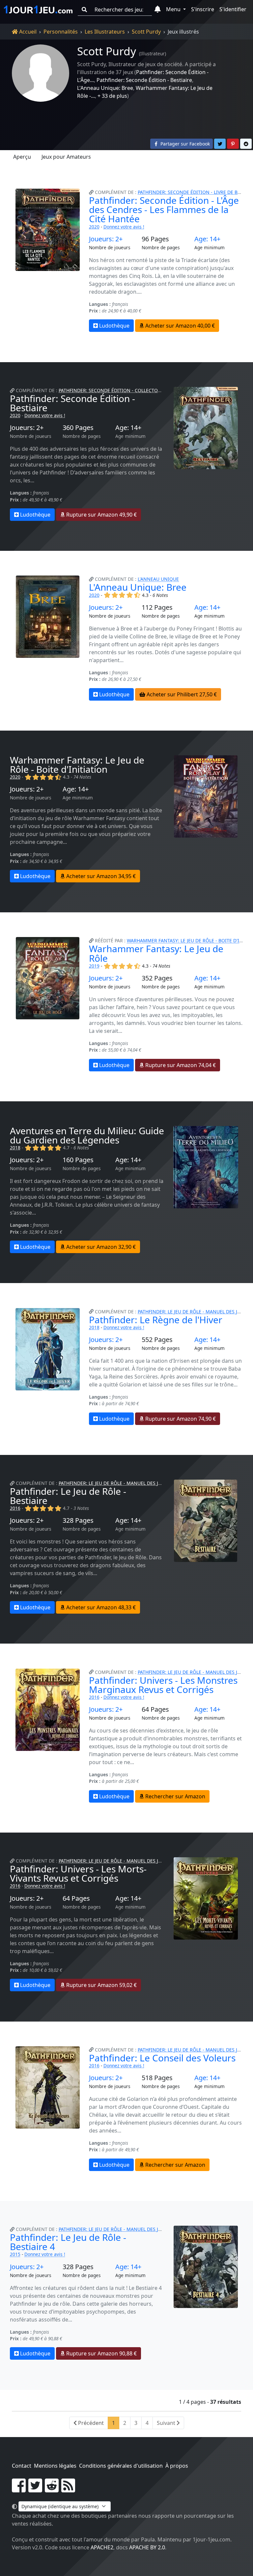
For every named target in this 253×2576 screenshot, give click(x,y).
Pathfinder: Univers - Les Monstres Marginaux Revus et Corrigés (163, 1685)
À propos (177, 2466)
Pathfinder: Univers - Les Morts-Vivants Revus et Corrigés (78, 1873)
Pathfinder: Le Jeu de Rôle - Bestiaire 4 (68, 2242)
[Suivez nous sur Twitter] (35, 2489)
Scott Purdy (146, 32)
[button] (158, 10)
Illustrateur (153, 54)
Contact (22, 2466)
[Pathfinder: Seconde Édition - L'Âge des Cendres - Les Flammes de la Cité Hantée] (47, 260)
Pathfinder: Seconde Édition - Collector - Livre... (120, 390)
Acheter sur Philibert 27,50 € (181, 694)
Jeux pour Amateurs (66, 157)
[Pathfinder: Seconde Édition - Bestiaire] (206, 454)
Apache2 (102, 2547)
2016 (15, 1508)
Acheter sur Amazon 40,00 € (179, 326)
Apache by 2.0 (147, 2547)
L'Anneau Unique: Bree (105, 88)
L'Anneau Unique (158, 579)
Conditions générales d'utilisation (121, 2466)
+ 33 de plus (112, 96)
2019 (94, 966)
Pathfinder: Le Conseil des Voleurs (162, 2058)
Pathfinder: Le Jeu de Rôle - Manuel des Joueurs (118, 1483)
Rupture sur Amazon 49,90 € (101, 515)
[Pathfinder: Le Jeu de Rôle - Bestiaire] (206, 1547)
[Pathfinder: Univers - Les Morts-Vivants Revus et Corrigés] (206, 1924)
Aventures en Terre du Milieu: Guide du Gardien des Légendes (87, 1135)
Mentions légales (55, 2466)
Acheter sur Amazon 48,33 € (100, 1607)
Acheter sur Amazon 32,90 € (100, 1247)
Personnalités (61, 32)
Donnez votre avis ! (124, 227)
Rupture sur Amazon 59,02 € (101, 1985)
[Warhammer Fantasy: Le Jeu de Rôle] (47, 1004)
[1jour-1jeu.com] (38, 10)
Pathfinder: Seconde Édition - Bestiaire (144, 80)
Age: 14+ (207, 239)
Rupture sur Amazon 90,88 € (101, 2353)
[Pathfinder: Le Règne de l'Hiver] (47, 1367)
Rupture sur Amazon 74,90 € (180, 1419)
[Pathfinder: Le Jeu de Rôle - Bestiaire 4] (206, 2293)
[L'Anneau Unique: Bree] (47, 638)
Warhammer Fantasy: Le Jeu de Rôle (156, 953)
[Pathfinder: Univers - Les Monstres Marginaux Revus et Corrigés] (47, 1736)
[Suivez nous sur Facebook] (19, 2489)
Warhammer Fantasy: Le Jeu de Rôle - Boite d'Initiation (77, 765)
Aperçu (22, 157)
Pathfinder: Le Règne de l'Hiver (156, 1320)
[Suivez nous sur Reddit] (52, 2489)
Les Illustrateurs (105, 32)
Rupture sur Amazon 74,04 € (180, 1065)
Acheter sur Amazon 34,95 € (100, 876)
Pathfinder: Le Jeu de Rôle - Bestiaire (68, 1496)
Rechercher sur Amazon (175, 1796)
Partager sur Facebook (184, 144)
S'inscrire (203, 9)
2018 (15, 1148)
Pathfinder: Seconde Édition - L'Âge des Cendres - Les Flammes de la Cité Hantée (164, 209)
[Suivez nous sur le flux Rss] (68, 2489)
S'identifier (233, 9)
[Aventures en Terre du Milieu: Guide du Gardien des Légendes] (206, 1190)
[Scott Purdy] (41, 73)
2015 (15, 2254)
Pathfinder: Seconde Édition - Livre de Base (192, 192)
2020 (94, 227)
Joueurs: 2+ (106, 239)
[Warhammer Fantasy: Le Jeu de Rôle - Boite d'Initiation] (206, 819)
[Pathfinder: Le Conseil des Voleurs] (47, 2109)
